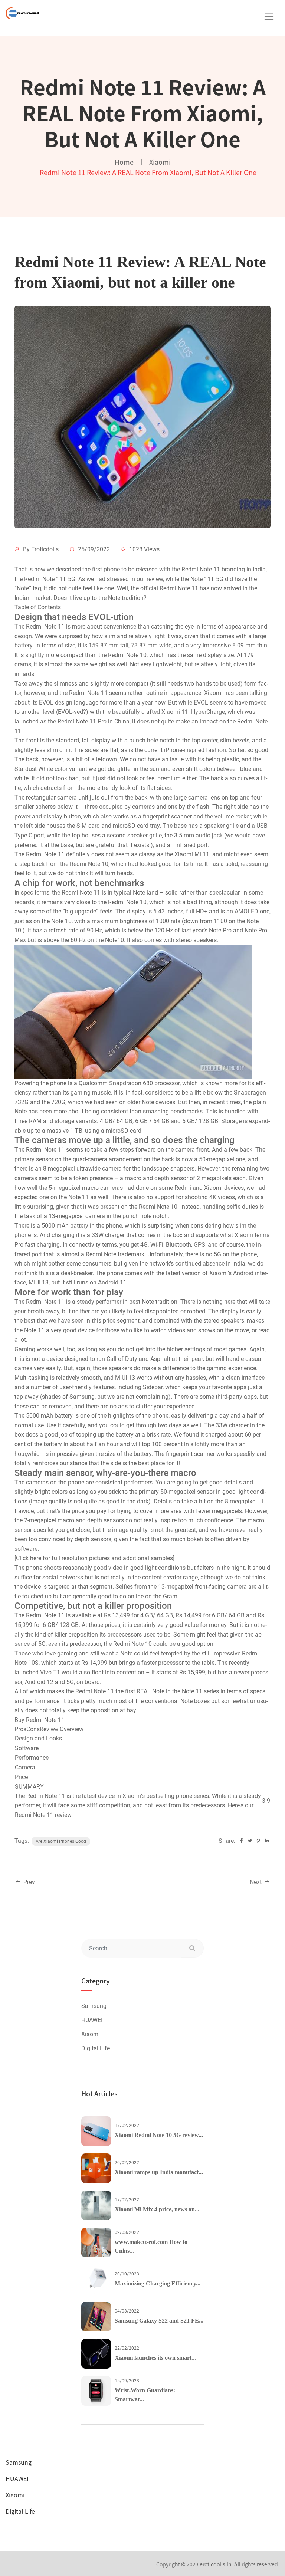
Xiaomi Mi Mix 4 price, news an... (157, 2209)
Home (124, 162)
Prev (28, 1882)
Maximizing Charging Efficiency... (158, 2283)
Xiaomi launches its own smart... (155, 2358)
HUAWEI (92, 2020)
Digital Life (96, 2048)
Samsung (94, 2006)
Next (256, 1882)
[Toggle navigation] (269, 17)
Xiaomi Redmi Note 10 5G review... (159, 2135)
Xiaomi (160, 162)
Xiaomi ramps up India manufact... (159, 2172)
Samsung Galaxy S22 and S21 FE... (159, 2321)
